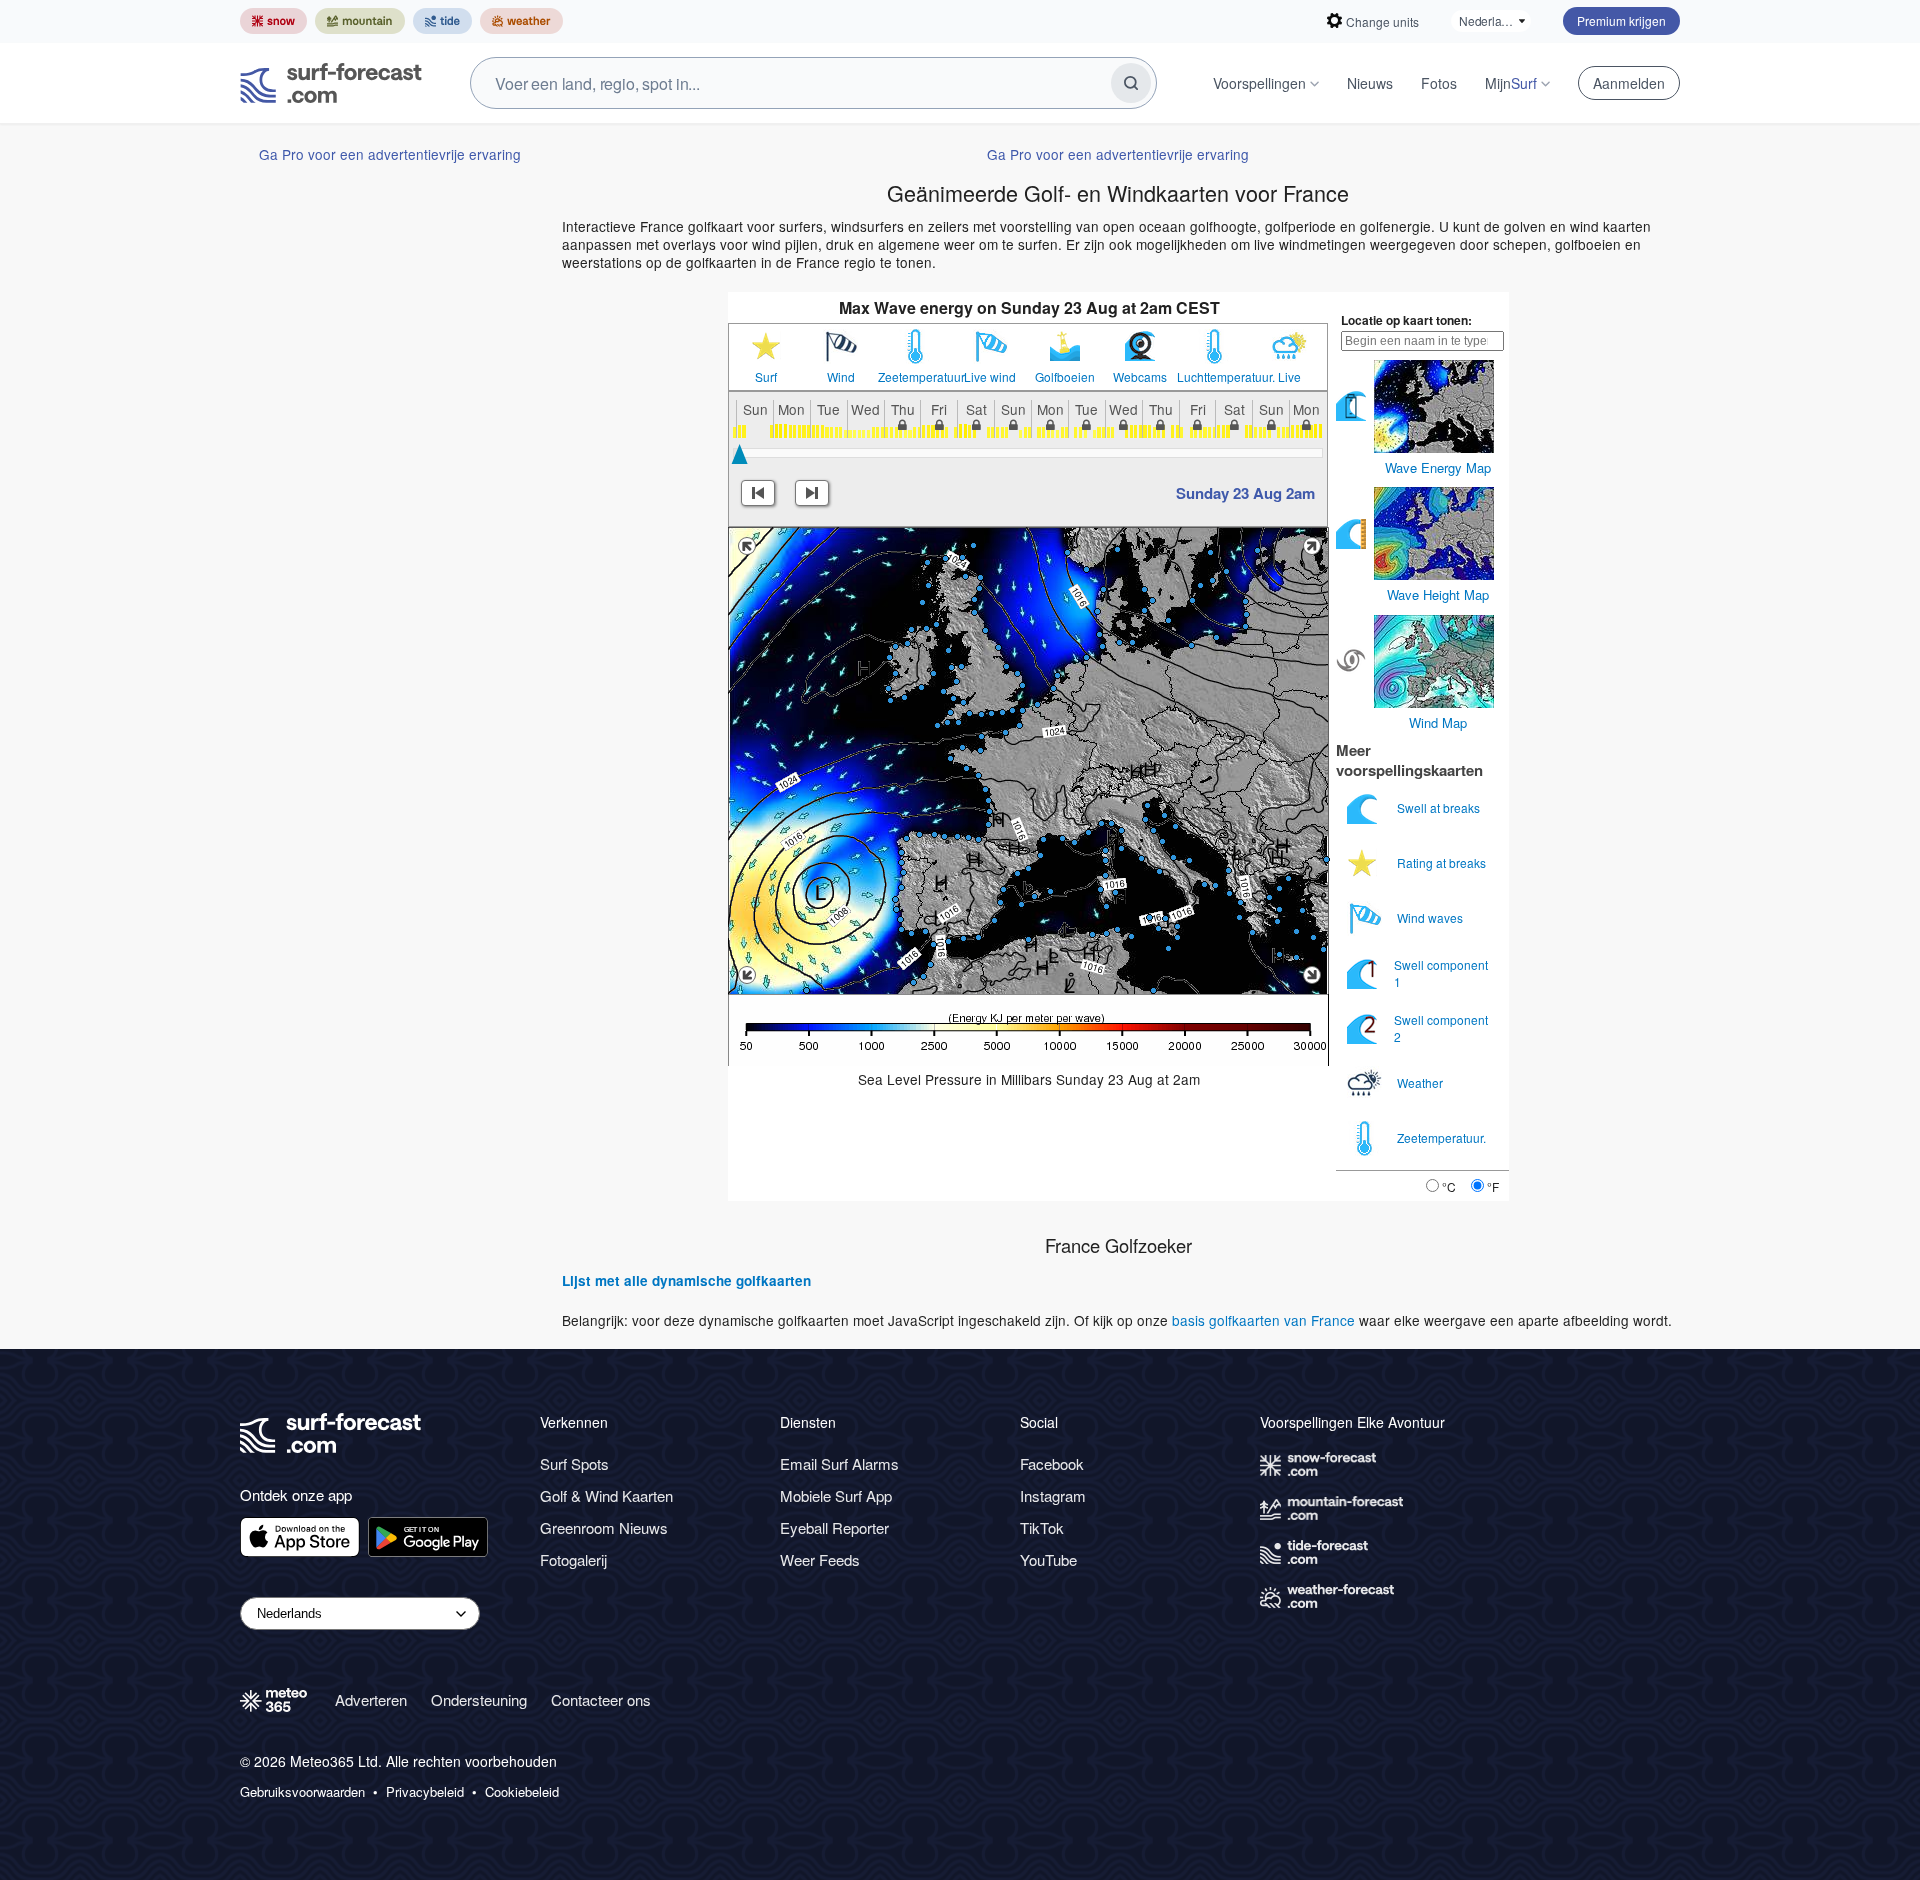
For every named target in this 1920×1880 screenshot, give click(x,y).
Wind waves (1431, 917)
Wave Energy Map (1438, 467)
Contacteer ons (601, 1699)
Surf (766, 377)
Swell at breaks (1440, 807)
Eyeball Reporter (834, 1527)
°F (1493, 1186)
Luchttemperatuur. (1214, 377)
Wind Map (1438, 722)
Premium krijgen (1621, 20)
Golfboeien (1065, 377)
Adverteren (371, 1699)
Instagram (1053, 1495)
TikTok (1042, 1527)
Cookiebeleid (522, 1792)
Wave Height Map (1438, 594)
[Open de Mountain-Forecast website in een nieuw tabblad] (360, 21)
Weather (1421, 1082)
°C (1449, 1186)
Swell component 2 (1441, 1027)
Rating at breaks (1443, 862)
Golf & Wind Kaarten (606, 1495)
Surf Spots (574, 1463)
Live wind (990, 377)
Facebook (1052, 1463)
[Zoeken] (1131, 83)
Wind (841, 377)
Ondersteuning (479, 1699)
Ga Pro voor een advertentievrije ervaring (390, 154)
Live (1289, 377)
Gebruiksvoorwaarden (302, 1792)
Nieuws (1370, 83)
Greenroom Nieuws (604, 1527)
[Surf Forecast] (331, 83)
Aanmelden (1629, 83)
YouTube (1048, 1559)
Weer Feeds (820, 1559)
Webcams (1140, 377)
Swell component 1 (1441, 972)
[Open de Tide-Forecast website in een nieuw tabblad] (442, 21)
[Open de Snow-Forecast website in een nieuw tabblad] (273, 21)
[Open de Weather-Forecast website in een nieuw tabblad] (521, 21)
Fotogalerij (573, 1559)
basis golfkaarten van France (1263, 1320)
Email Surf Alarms (839, 1463)
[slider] (739, 454)
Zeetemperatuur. (915, 377)
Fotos (1439, 83)
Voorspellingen (1259, 83)
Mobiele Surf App (836, 1495)
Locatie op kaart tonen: (1406, 320)
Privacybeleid (425, 1792)
